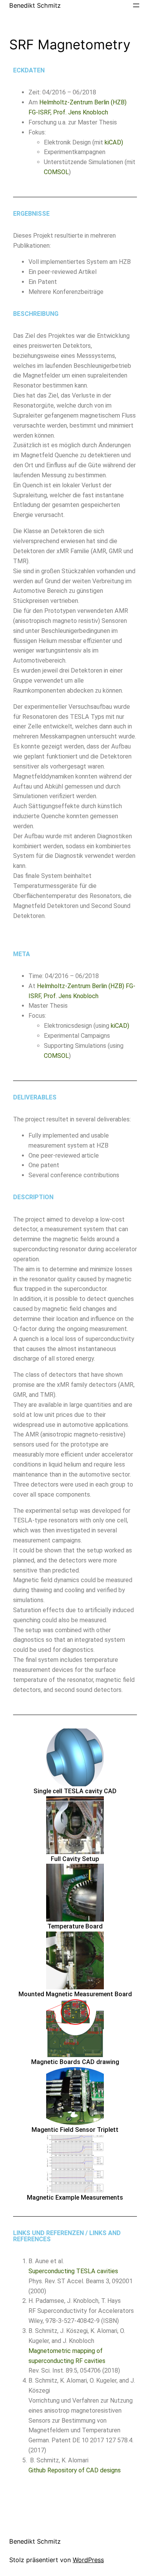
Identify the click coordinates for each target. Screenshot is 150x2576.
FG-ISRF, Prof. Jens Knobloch (68, 112)
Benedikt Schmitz (35, 5)
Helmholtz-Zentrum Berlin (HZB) (83, 102)
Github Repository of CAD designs (75, 2470)
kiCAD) (114, 142)
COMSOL (56, 172)
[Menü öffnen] (136, 5)
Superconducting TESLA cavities (73, 2271)
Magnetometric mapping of (66, 2351)
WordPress (88, 2560)
